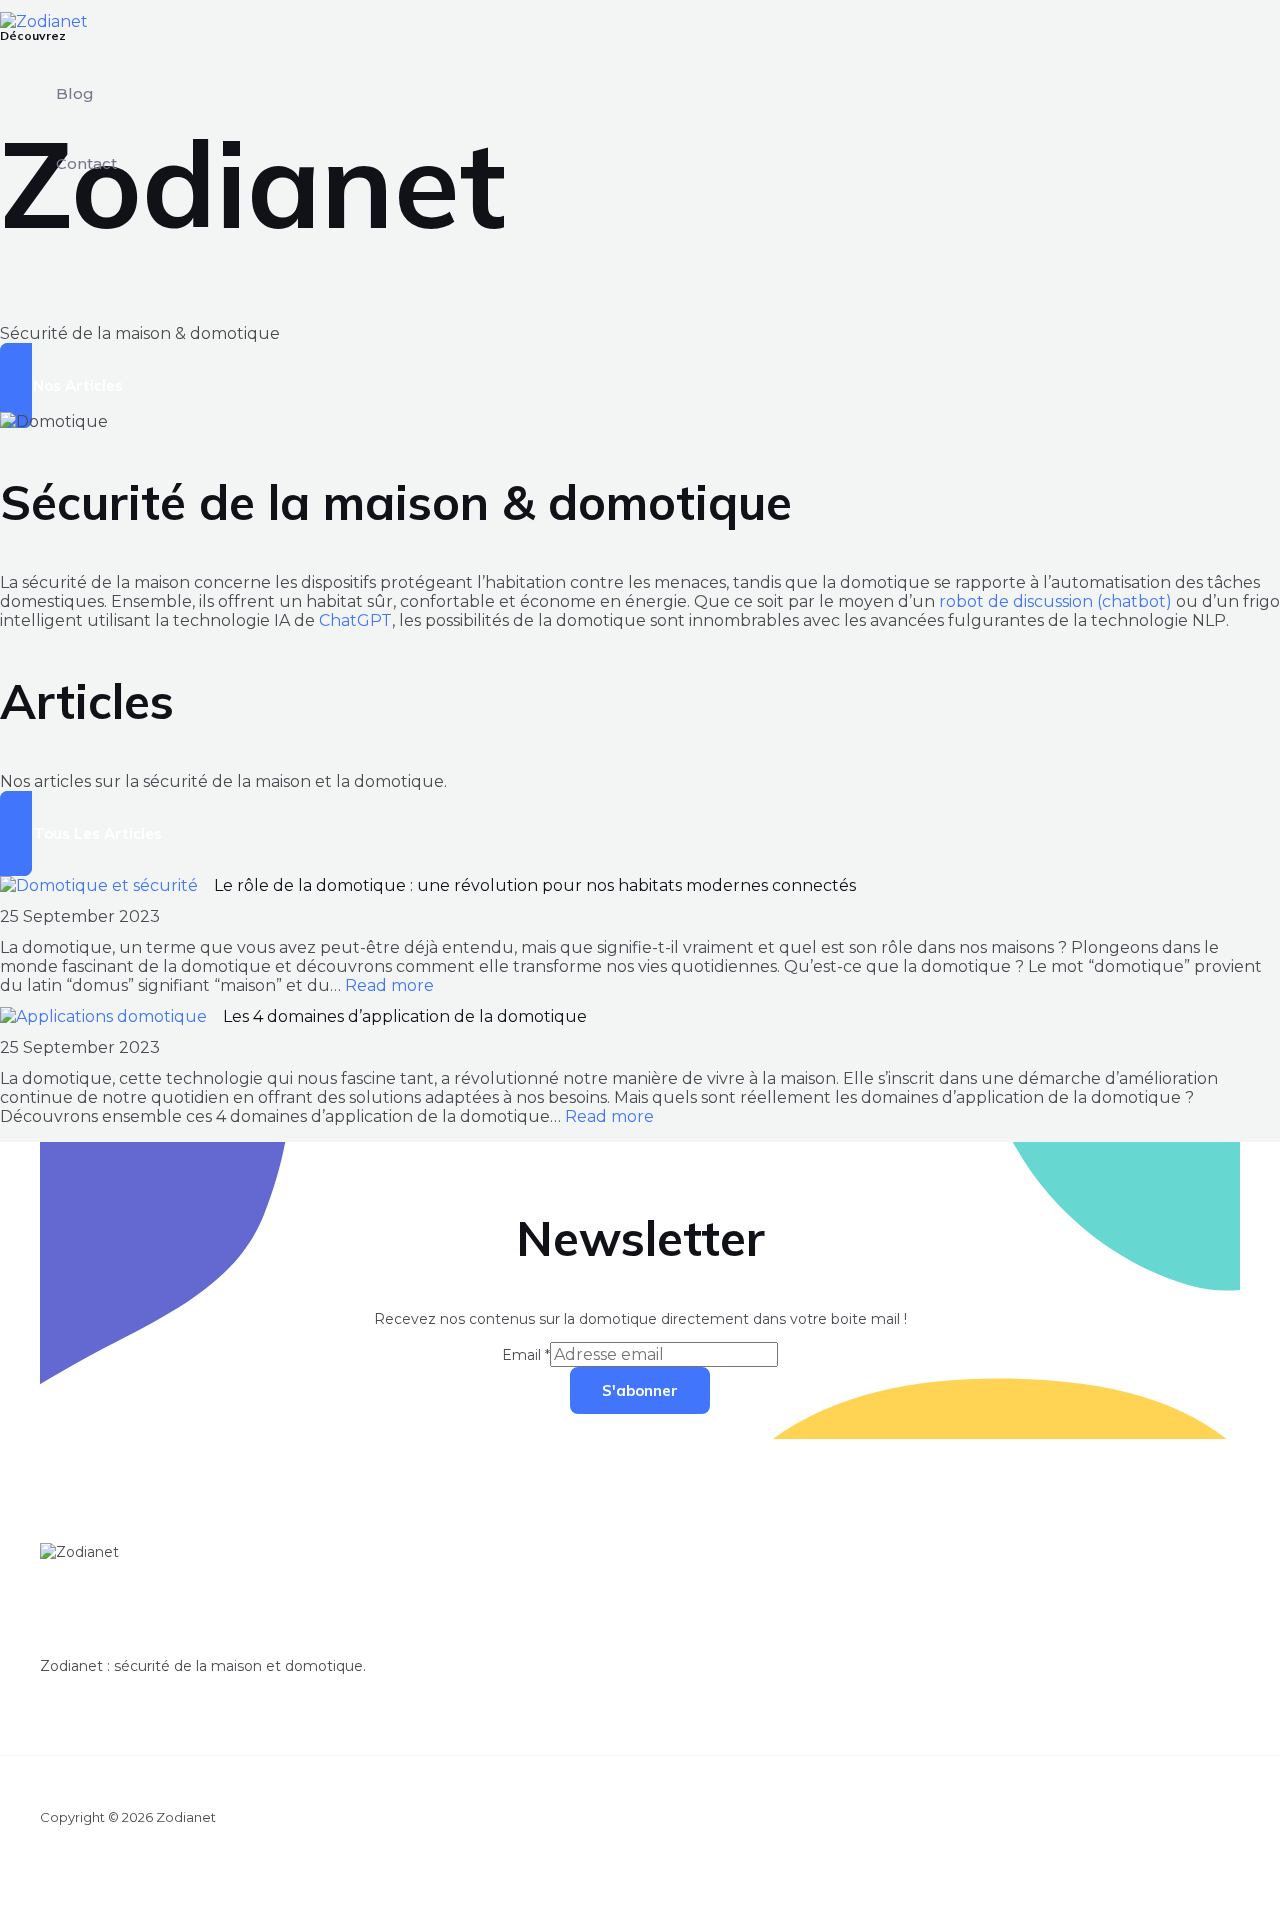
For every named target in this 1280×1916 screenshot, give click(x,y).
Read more (389, 985)
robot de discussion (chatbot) (1055, 601)
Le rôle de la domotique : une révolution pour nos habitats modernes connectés (535, 885)
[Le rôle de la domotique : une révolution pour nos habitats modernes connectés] (99, 885)
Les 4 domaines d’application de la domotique (405, 1016)
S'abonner (640, 1390)
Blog (75, 93)
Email (526, 1355)
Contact (86, 163)
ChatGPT (355, 620)
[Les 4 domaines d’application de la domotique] (103, 1016)
